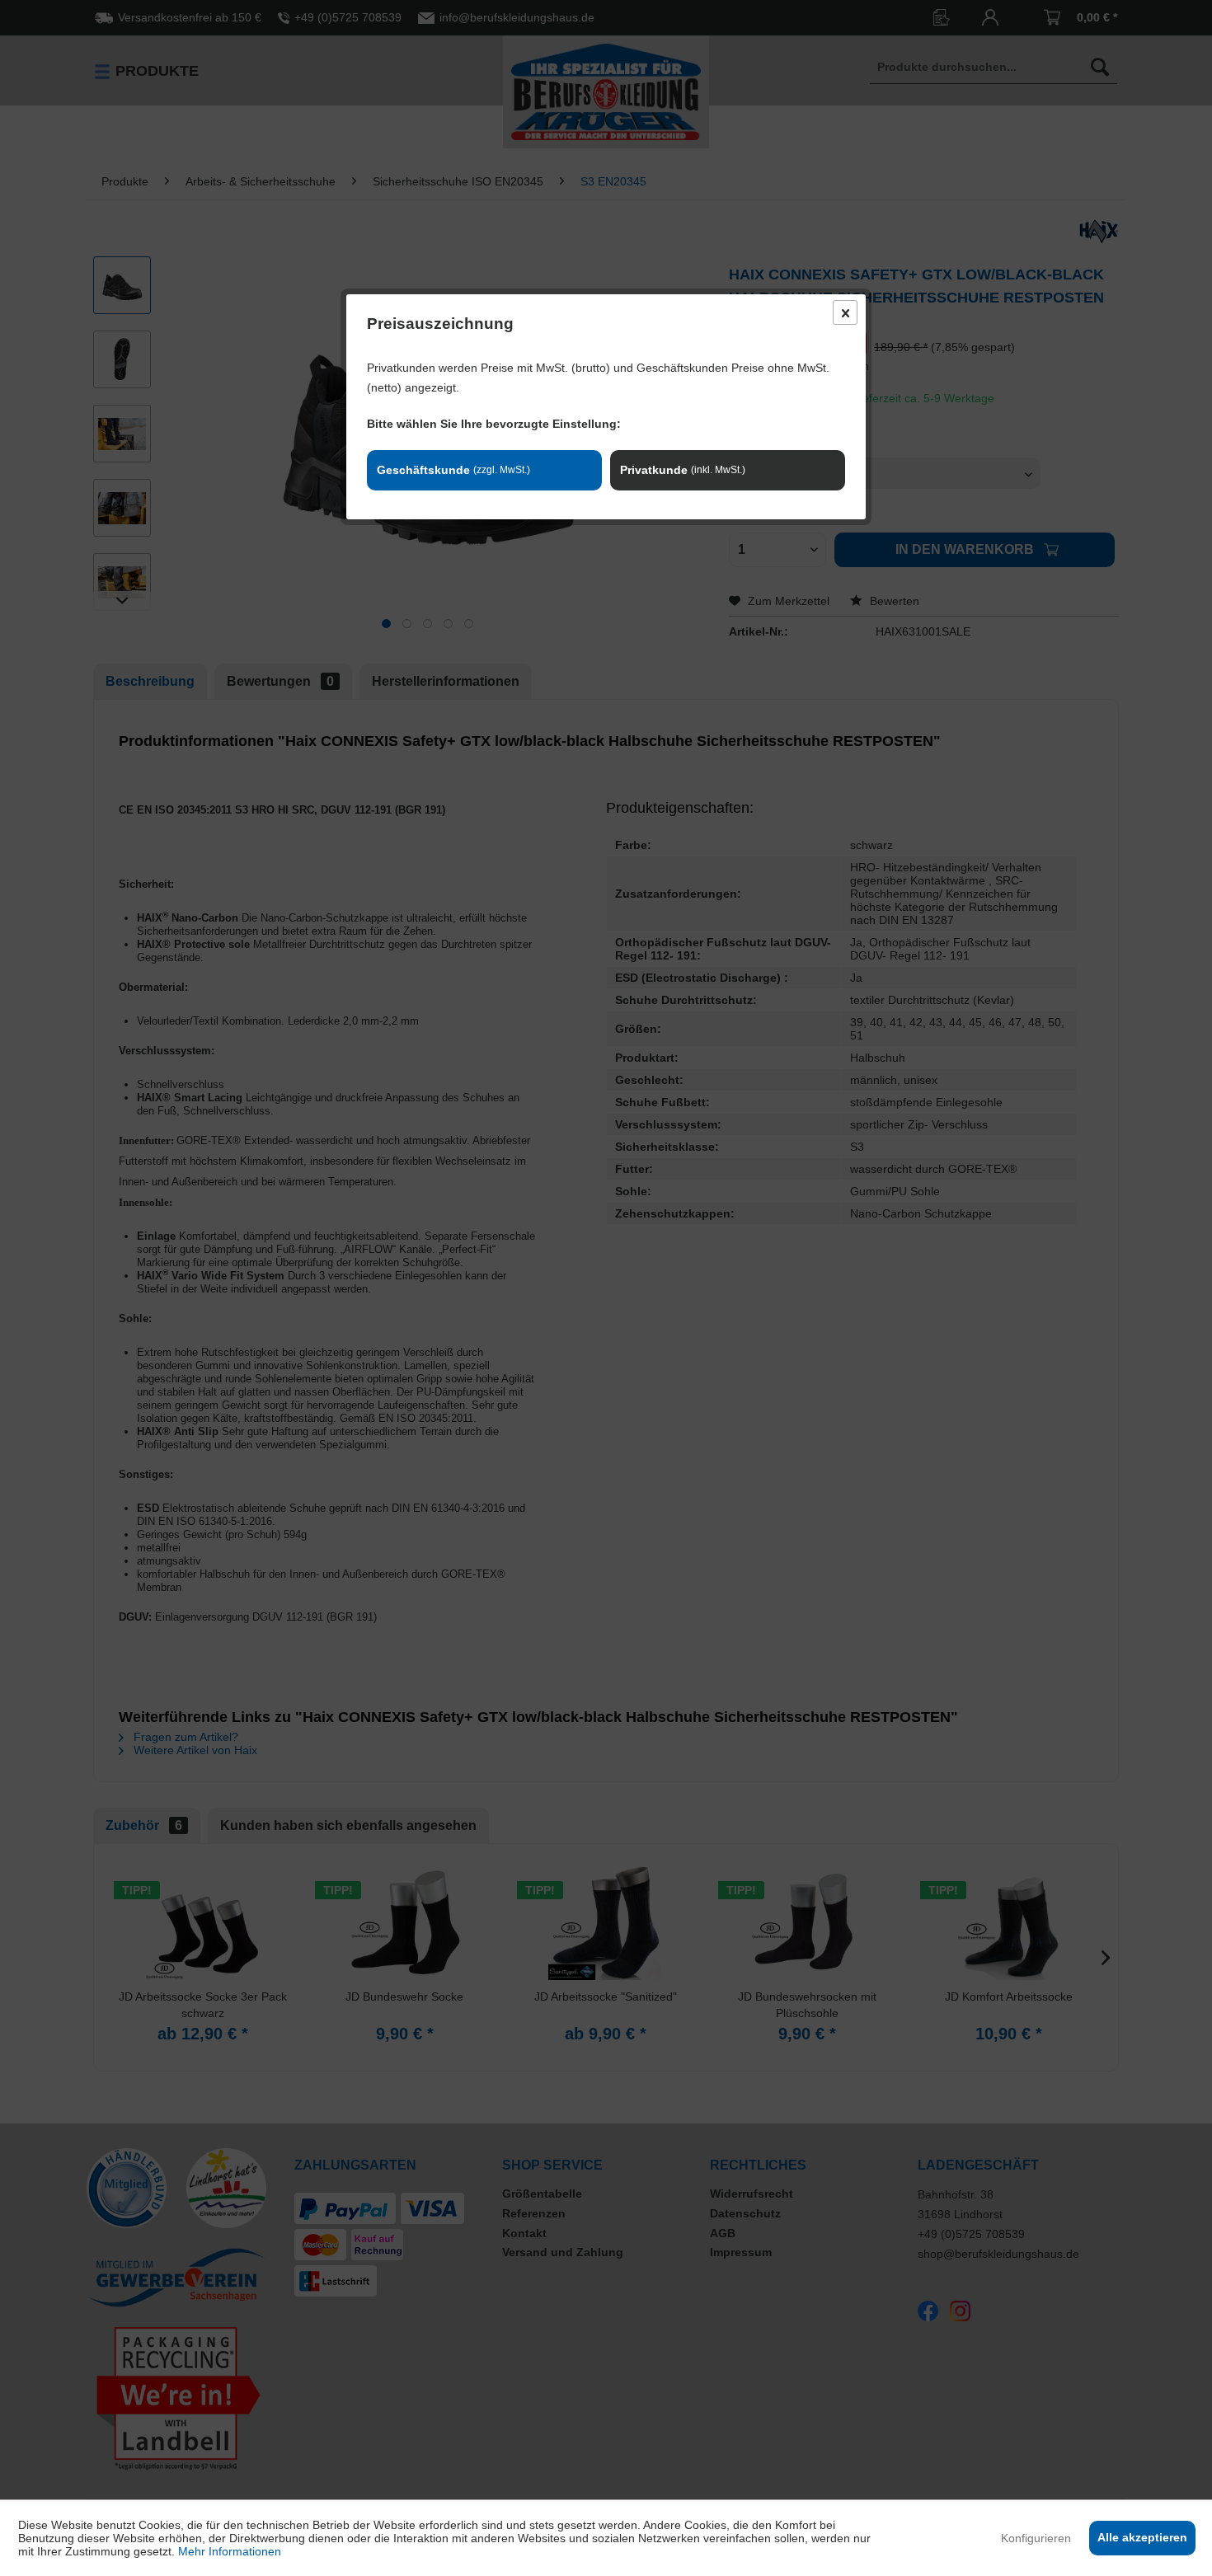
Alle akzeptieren (1142, 2537)
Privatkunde (683, 470)
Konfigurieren (1036, 2538)
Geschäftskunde (453, 470)
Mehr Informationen (230, 2551)
